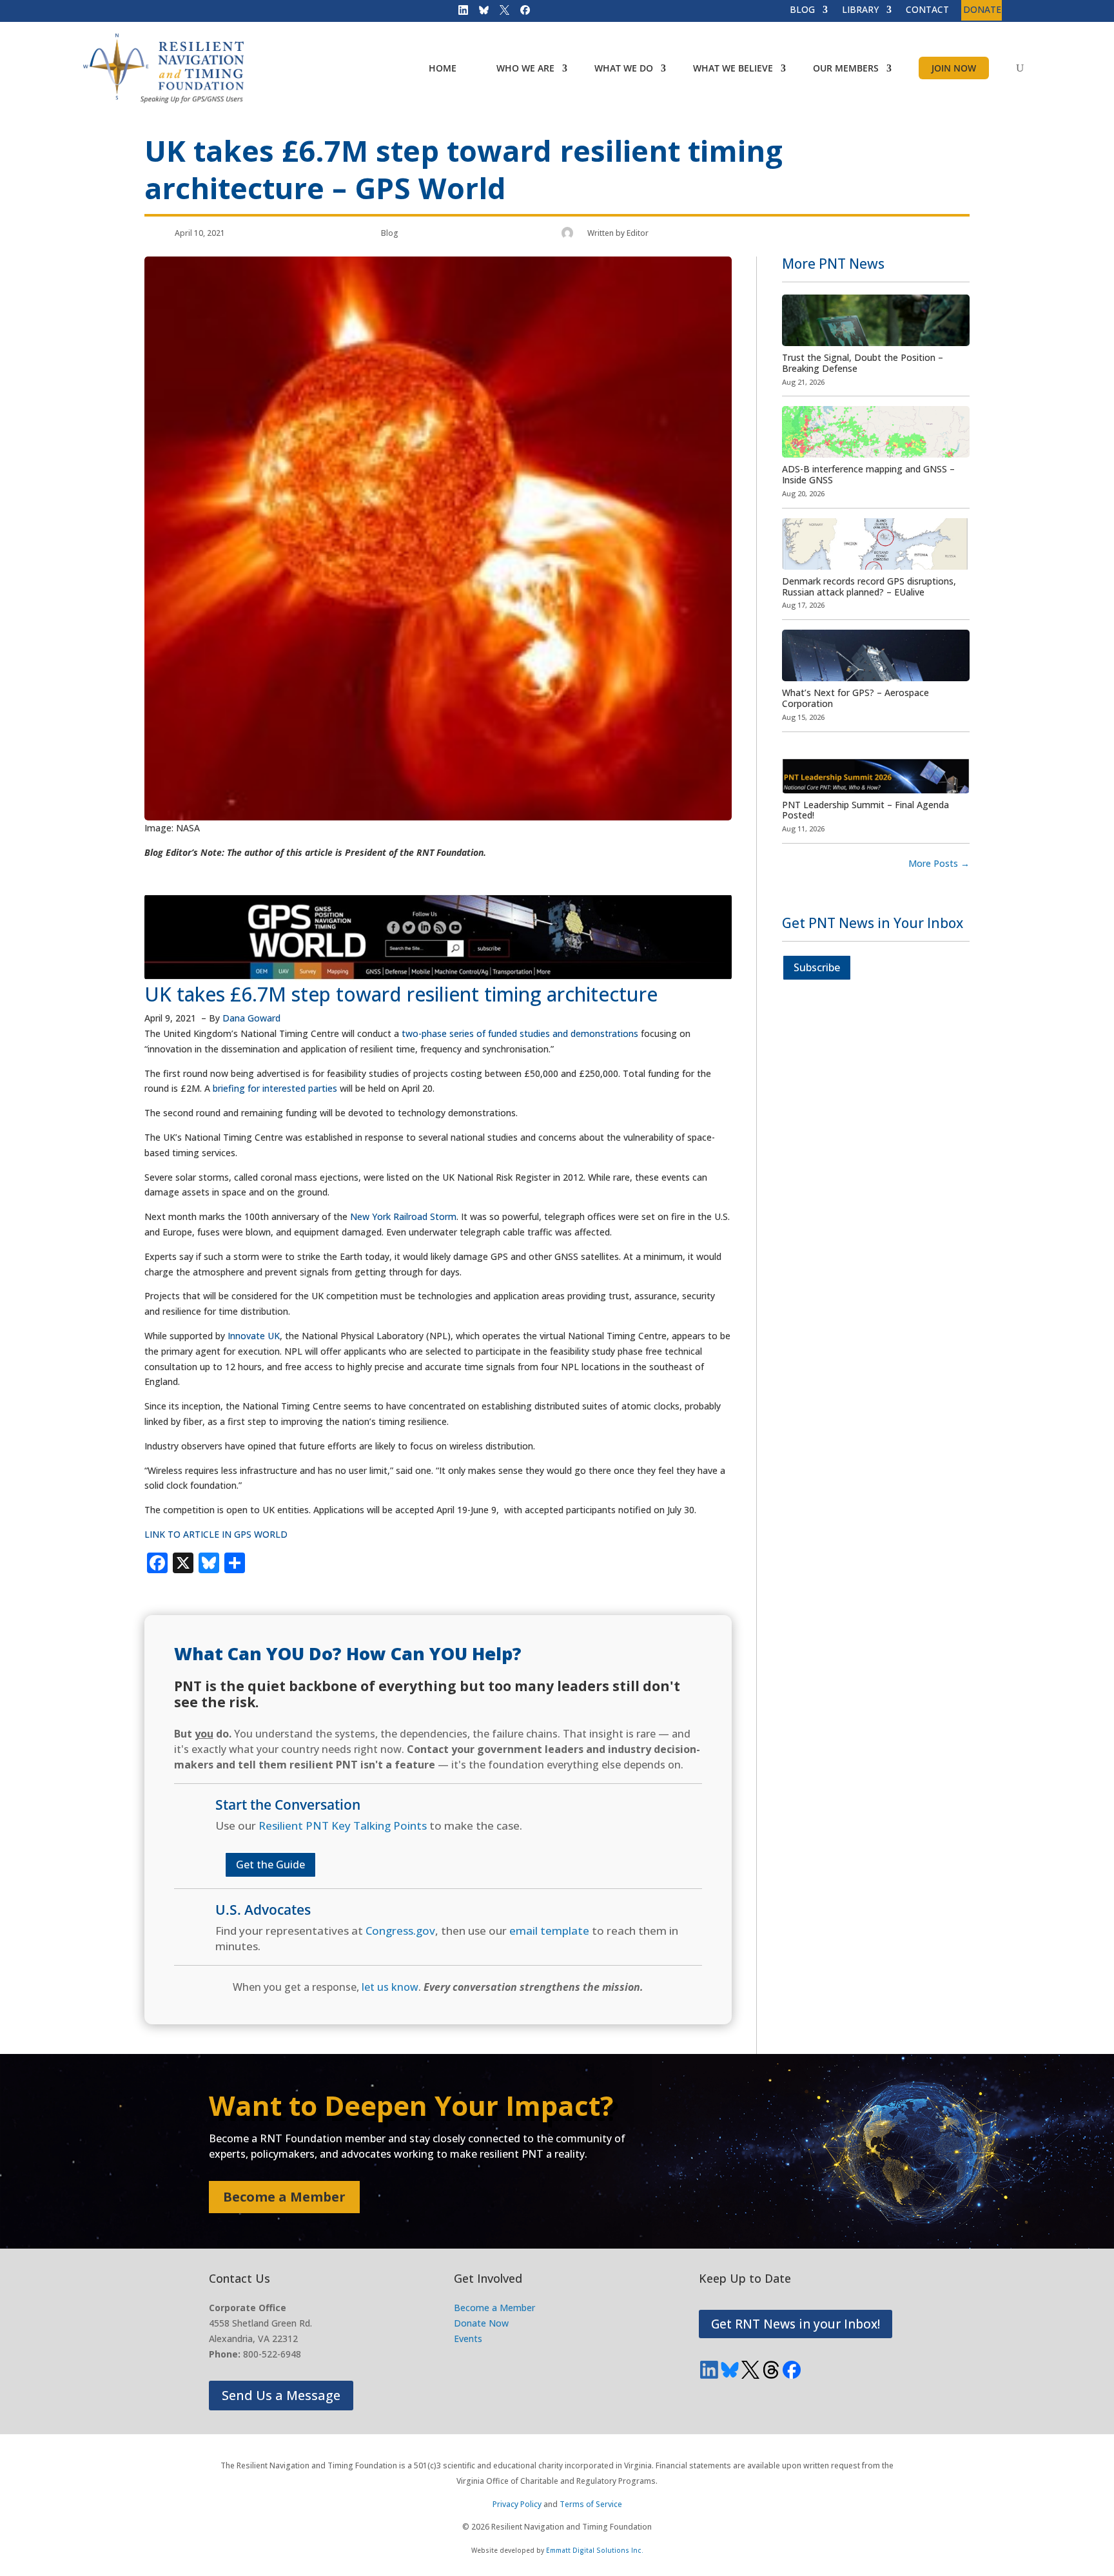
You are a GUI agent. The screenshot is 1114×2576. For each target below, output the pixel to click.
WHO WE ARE (525, 68)
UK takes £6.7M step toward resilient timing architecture (401, 994)
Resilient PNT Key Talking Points (343, 1825)
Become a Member (284, 2197)
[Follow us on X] (500, 13)
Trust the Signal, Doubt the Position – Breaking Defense (863, 363)
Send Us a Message (281, 2395)
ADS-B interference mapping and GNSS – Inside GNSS (868, 474)
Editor (638, 233)
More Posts (939, 863)
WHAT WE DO (624, 68)
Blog (390, 233)
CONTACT (927, 10)
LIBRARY (860, 10)
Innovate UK (254, 1336)
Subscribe (817, 967)
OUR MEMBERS (846, 68)
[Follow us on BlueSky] (480, 13)
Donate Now (481, 2323)
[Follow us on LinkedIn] (459, 13)
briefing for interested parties (275, 1088)
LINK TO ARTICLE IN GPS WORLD (216, 1534)
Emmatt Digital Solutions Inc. (595, 2550)
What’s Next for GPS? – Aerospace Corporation (855, 698)
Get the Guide (270, 1864)
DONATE (982, 10)
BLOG (802, 10)
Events (468, 2339)
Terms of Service (591, 2504)
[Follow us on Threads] (771, 2370)
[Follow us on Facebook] (521, 13)
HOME (443, 68)
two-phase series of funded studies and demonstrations (520, 1033)
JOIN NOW (954, 68)
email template (549, 1931)
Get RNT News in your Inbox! (796, 2324)
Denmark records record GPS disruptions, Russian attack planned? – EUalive (869, 586)
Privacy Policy (517, 2504)
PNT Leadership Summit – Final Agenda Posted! (865, 810)
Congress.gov (400, 1931)
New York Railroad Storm (403, 1216)
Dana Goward (251, 1018)
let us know (390, 1987)
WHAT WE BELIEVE (733, 68)
